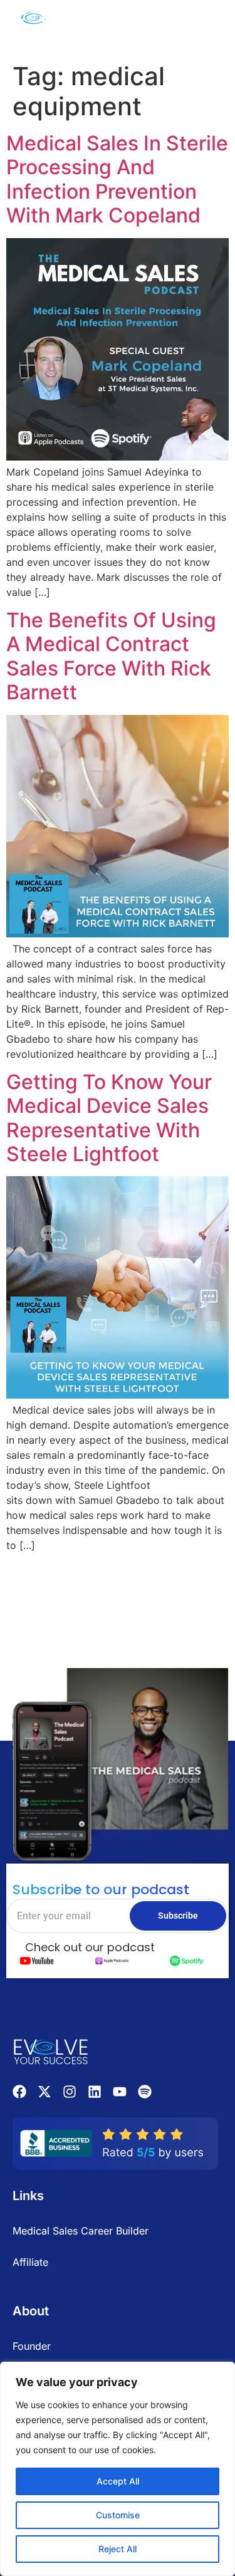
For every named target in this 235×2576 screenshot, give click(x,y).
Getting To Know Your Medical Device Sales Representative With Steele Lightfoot (109, 1118)
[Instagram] (70, 2092)
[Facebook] (19, 2092)
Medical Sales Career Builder (81, 2231)
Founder (32, 2346)
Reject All (118, 2549)
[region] (118, 2469)
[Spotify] (145, 2092)
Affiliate (30, 2262)
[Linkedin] (95, 2092)
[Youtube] (120, 2092)
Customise (118, 2515)
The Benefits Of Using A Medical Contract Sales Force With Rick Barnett (111, 656)
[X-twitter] (44, 2092)
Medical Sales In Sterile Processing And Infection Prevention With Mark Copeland (117, 179)
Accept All (118, 2481)
